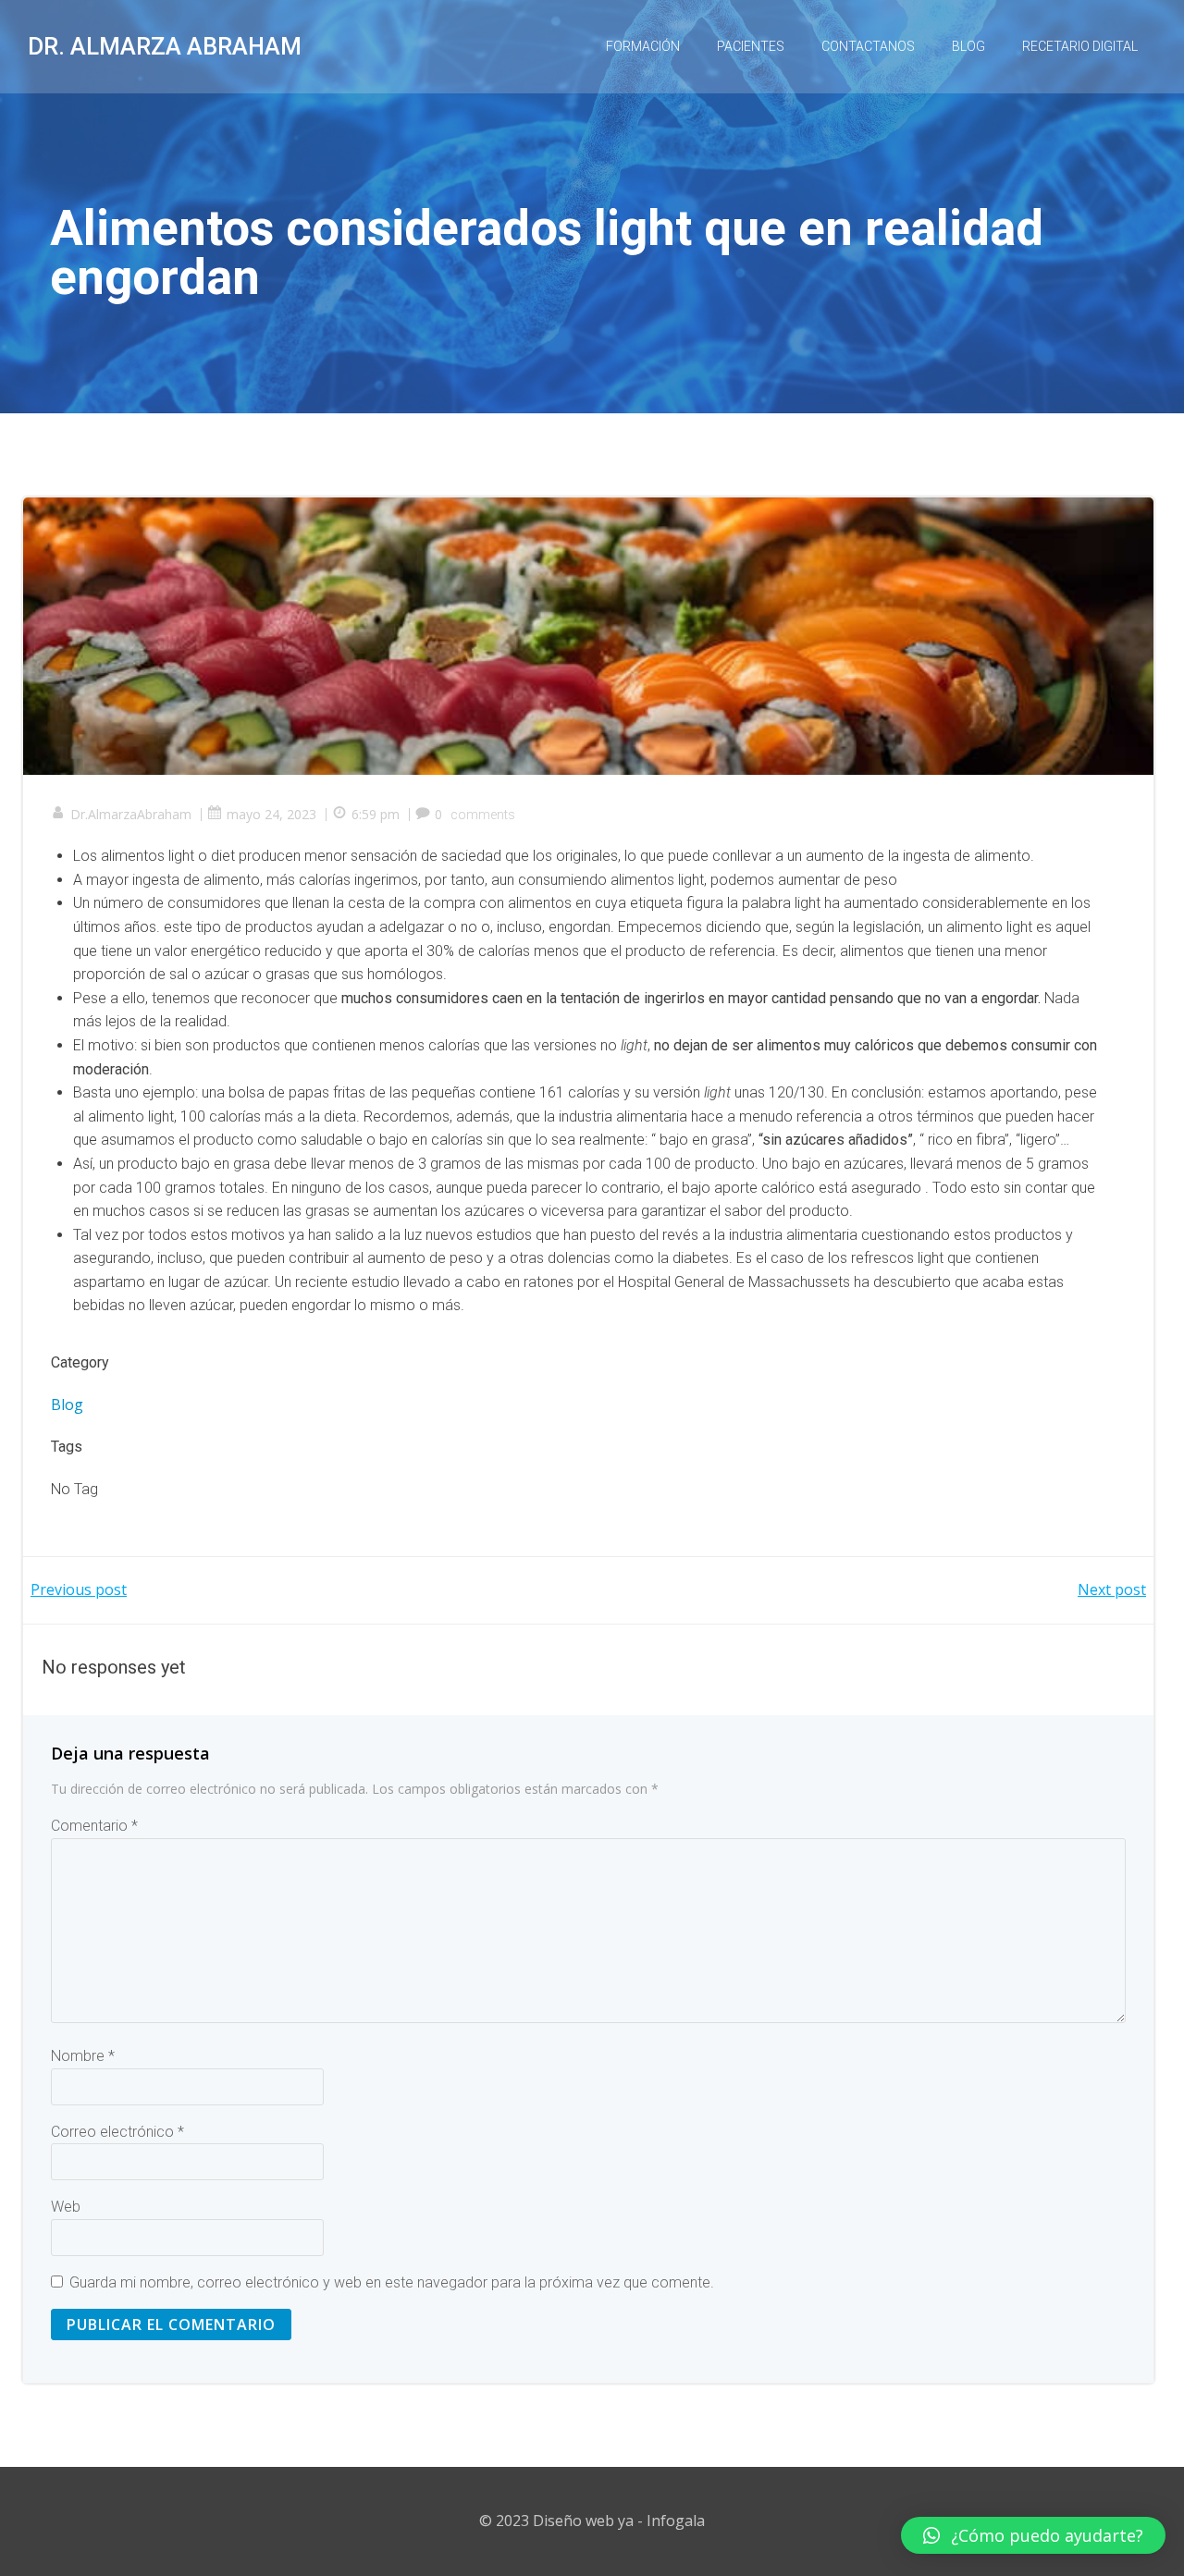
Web (66, 2207)
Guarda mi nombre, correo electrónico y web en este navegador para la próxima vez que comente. (392, 2282)
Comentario (94, 1826)
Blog (968, 46)
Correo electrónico (117, 2132)
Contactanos (868, 46)
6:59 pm (376, 814)
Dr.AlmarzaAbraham (131, 814)
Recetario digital (1080, 46)
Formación (643, 46)
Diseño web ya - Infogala (619, 2521)
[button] (1033, 2535)
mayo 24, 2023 (271, 814)
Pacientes (751, 46)
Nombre (83, 2056)
